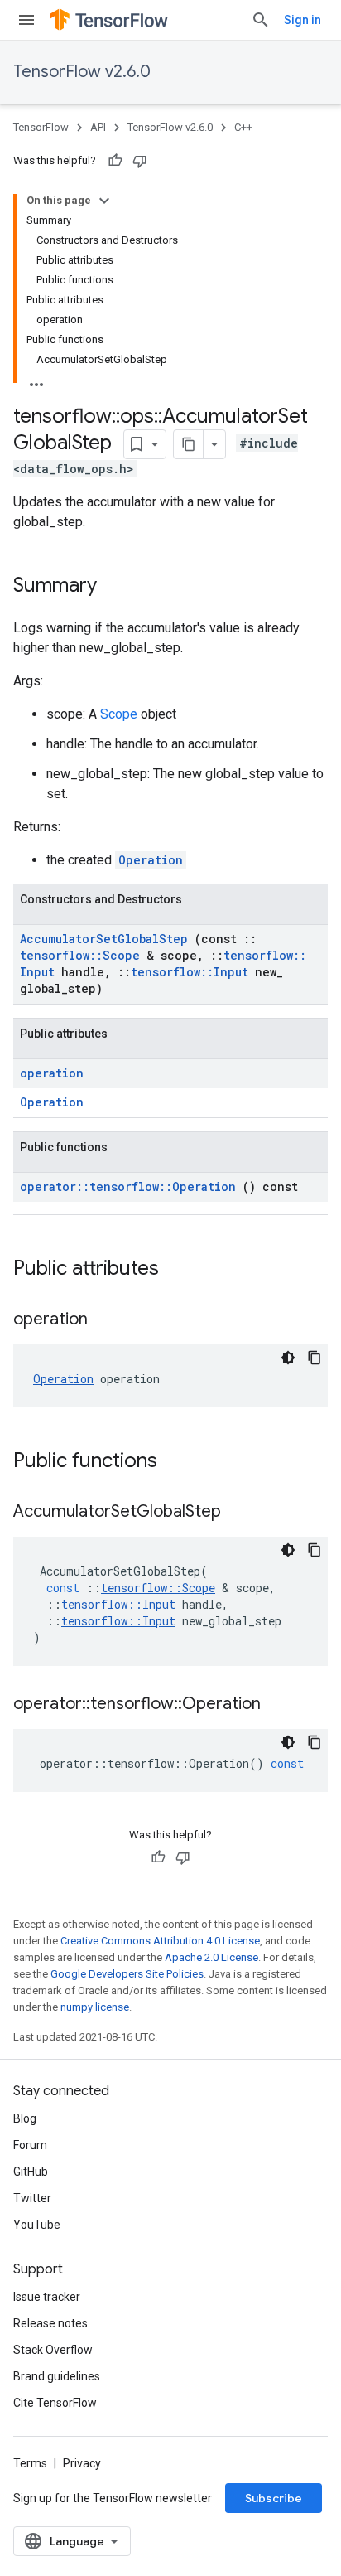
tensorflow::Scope (83, 955)
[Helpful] (115, 161)
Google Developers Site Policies (127, 1974)
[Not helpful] (140, 161)
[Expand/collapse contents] (104, 201)
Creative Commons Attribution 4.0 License (160, 1941)
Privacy (82, 2463)
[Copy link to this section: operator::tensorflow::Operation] (281, 1705)
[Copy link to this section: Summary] (118, 587)
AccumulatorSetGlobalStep (107, 939)
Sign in (303, 20)
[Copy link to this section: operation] (108, 1320)
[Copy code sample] (315, 1358)
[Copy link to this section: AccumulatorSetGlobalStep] (242, 1513)
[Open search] (261, 20)
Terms (30, 2463)
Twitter (32, 2198)
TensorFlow (41, 127)
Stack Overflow (53, 2350)
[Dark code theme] (288, 1358)
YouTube (37, 2225)
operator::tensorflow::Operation (131, 1186)
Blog (25, 2118)
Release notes (50, 2323)
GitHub (31, 2172)
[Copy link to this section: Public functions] (179, 1462)
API (98, 127)
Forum (30, 2145)
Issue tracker (47, 2297)
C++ (243, 127)
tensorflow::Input (193, 972)
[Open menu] (26, 20)
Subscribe (274, 2498)
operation (52, 1073)
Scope (120, 714)
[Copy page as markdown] (189, 444)
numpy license (95, 2007)
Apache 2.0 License (211, 1957)
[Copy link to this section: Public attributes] (180, 1270)
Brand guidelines (57, 2376)
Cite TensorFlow (55, 2403)
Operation (151, 860)
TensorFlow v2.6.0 (82, 72)
